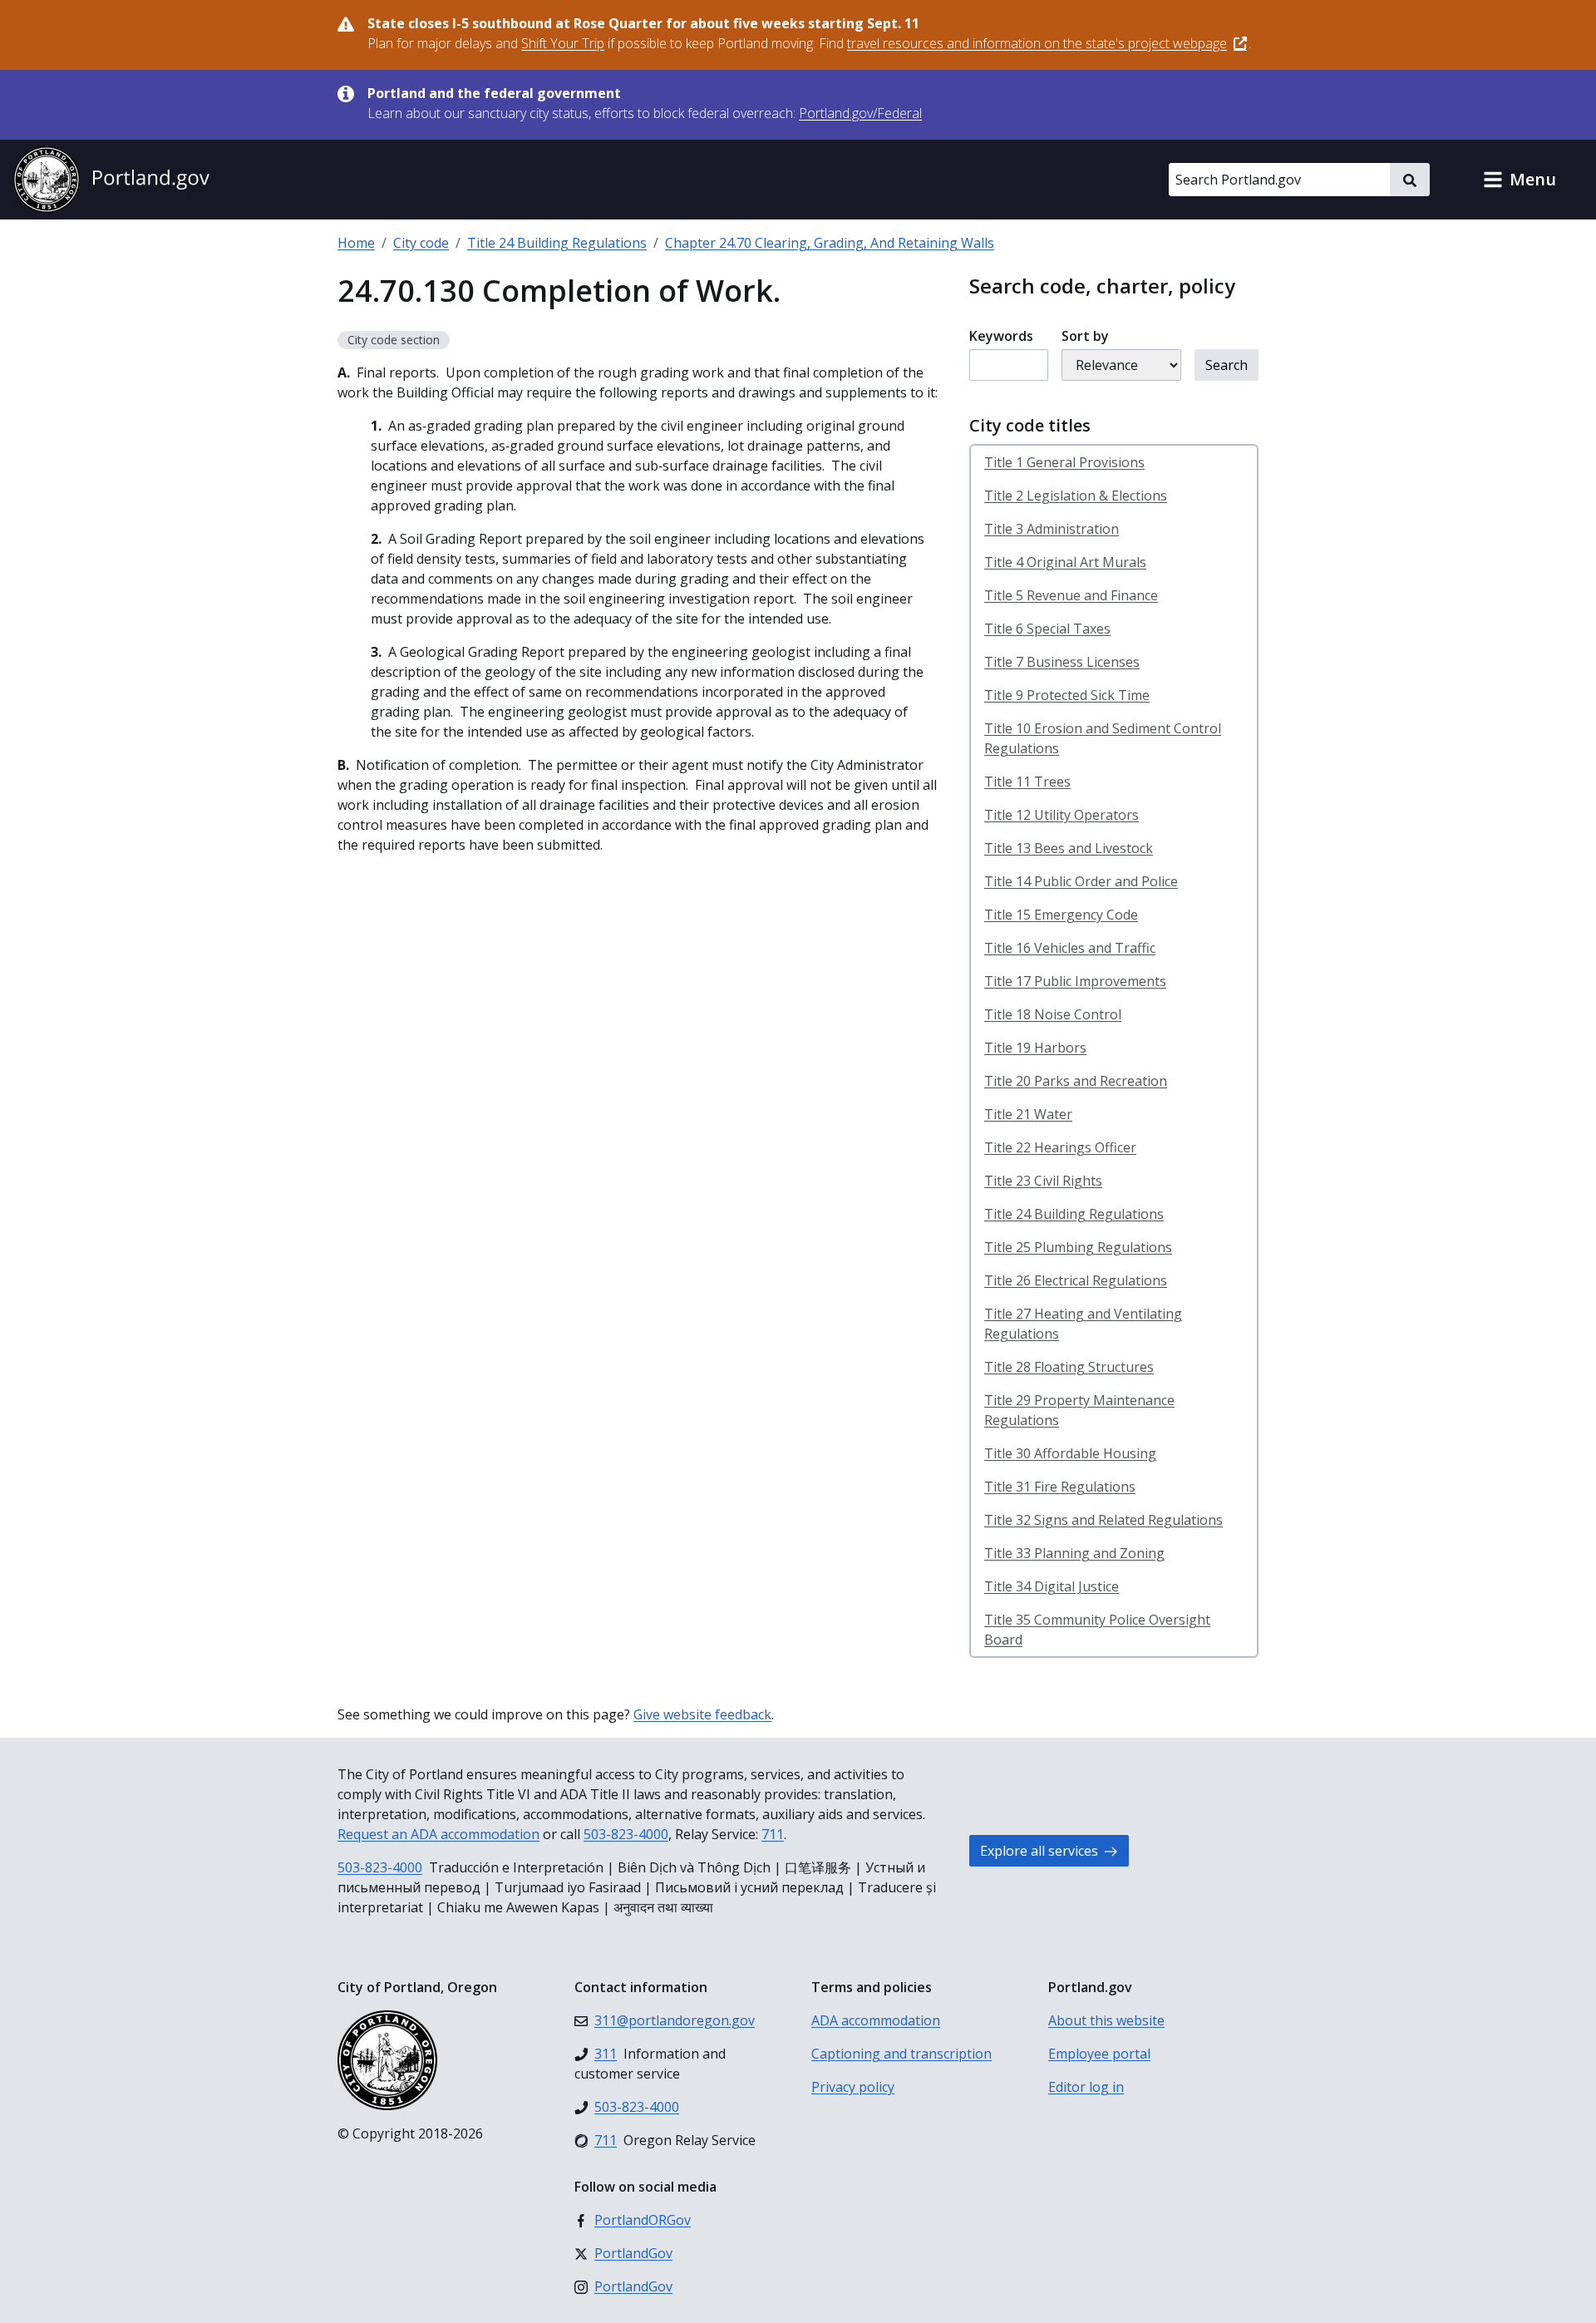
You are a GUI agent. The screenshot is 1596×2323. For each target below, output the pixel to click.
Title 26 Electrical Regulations (1076, 1280)
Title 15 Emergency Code (1061, 915)
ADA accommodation (876, 2020)
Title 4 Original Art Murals (1065, 562)
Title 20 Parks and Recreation (1076, 1081)
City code (421, 243)
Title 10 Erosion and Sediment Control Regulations (1103, 738)
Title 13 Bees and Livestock (1069, 848)
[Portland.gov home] (111, 180)
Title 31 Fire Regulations (1060, 1487)
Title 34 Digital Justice (1052, 1586)
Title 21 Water (1028, 1114)
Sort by (1085, 336)
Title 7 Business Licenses (1062, 662)
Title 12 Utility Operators (1062, 815)
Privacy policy (853, 2087)
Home (356, 243)
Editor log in (1086, 2087)
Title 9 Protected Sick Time (1067, 695)
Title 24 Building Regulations (557, 243)
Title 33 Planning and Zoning (1074, 1553)
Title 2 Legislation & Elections (1076, 496)
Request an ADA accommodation (438, 1834)
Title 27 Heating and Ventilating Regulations (1083, 1324)
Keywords (1001, 336)
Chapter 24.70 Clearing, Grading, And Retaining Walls (830, 243)
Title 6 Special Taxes (1047, 629)
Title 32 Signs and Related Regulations (1103, 1520)
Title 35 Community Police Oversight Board (1097, 1630)
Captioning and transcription (901, 2054)
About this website (1106, 2020)
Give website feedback (702, 1714)
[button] (1520, 180)
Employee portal (1099, 2054)
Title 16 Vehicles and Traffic (1070, 948)
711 (773, 1834)
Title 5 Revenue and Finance (1071, 595)
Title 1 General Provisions (1064, 462)
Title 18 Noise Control (1053, 1014)
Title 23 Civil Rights (1043, 1181)
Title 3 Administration (1052, 529)
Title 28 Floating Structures (1069, 1367)
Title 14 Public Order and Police (1081, 881)
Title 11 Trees (1027, 782)
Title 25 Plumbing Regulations (1078, 1247)
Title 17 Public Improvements (1075, 981)
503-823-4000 (626, 1834)
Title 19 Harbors (1035, 1048)
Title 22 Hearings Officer (1060, 1147)
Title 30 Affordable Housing (1070, 1453)
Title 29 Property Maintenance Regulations (1079, 1410)
